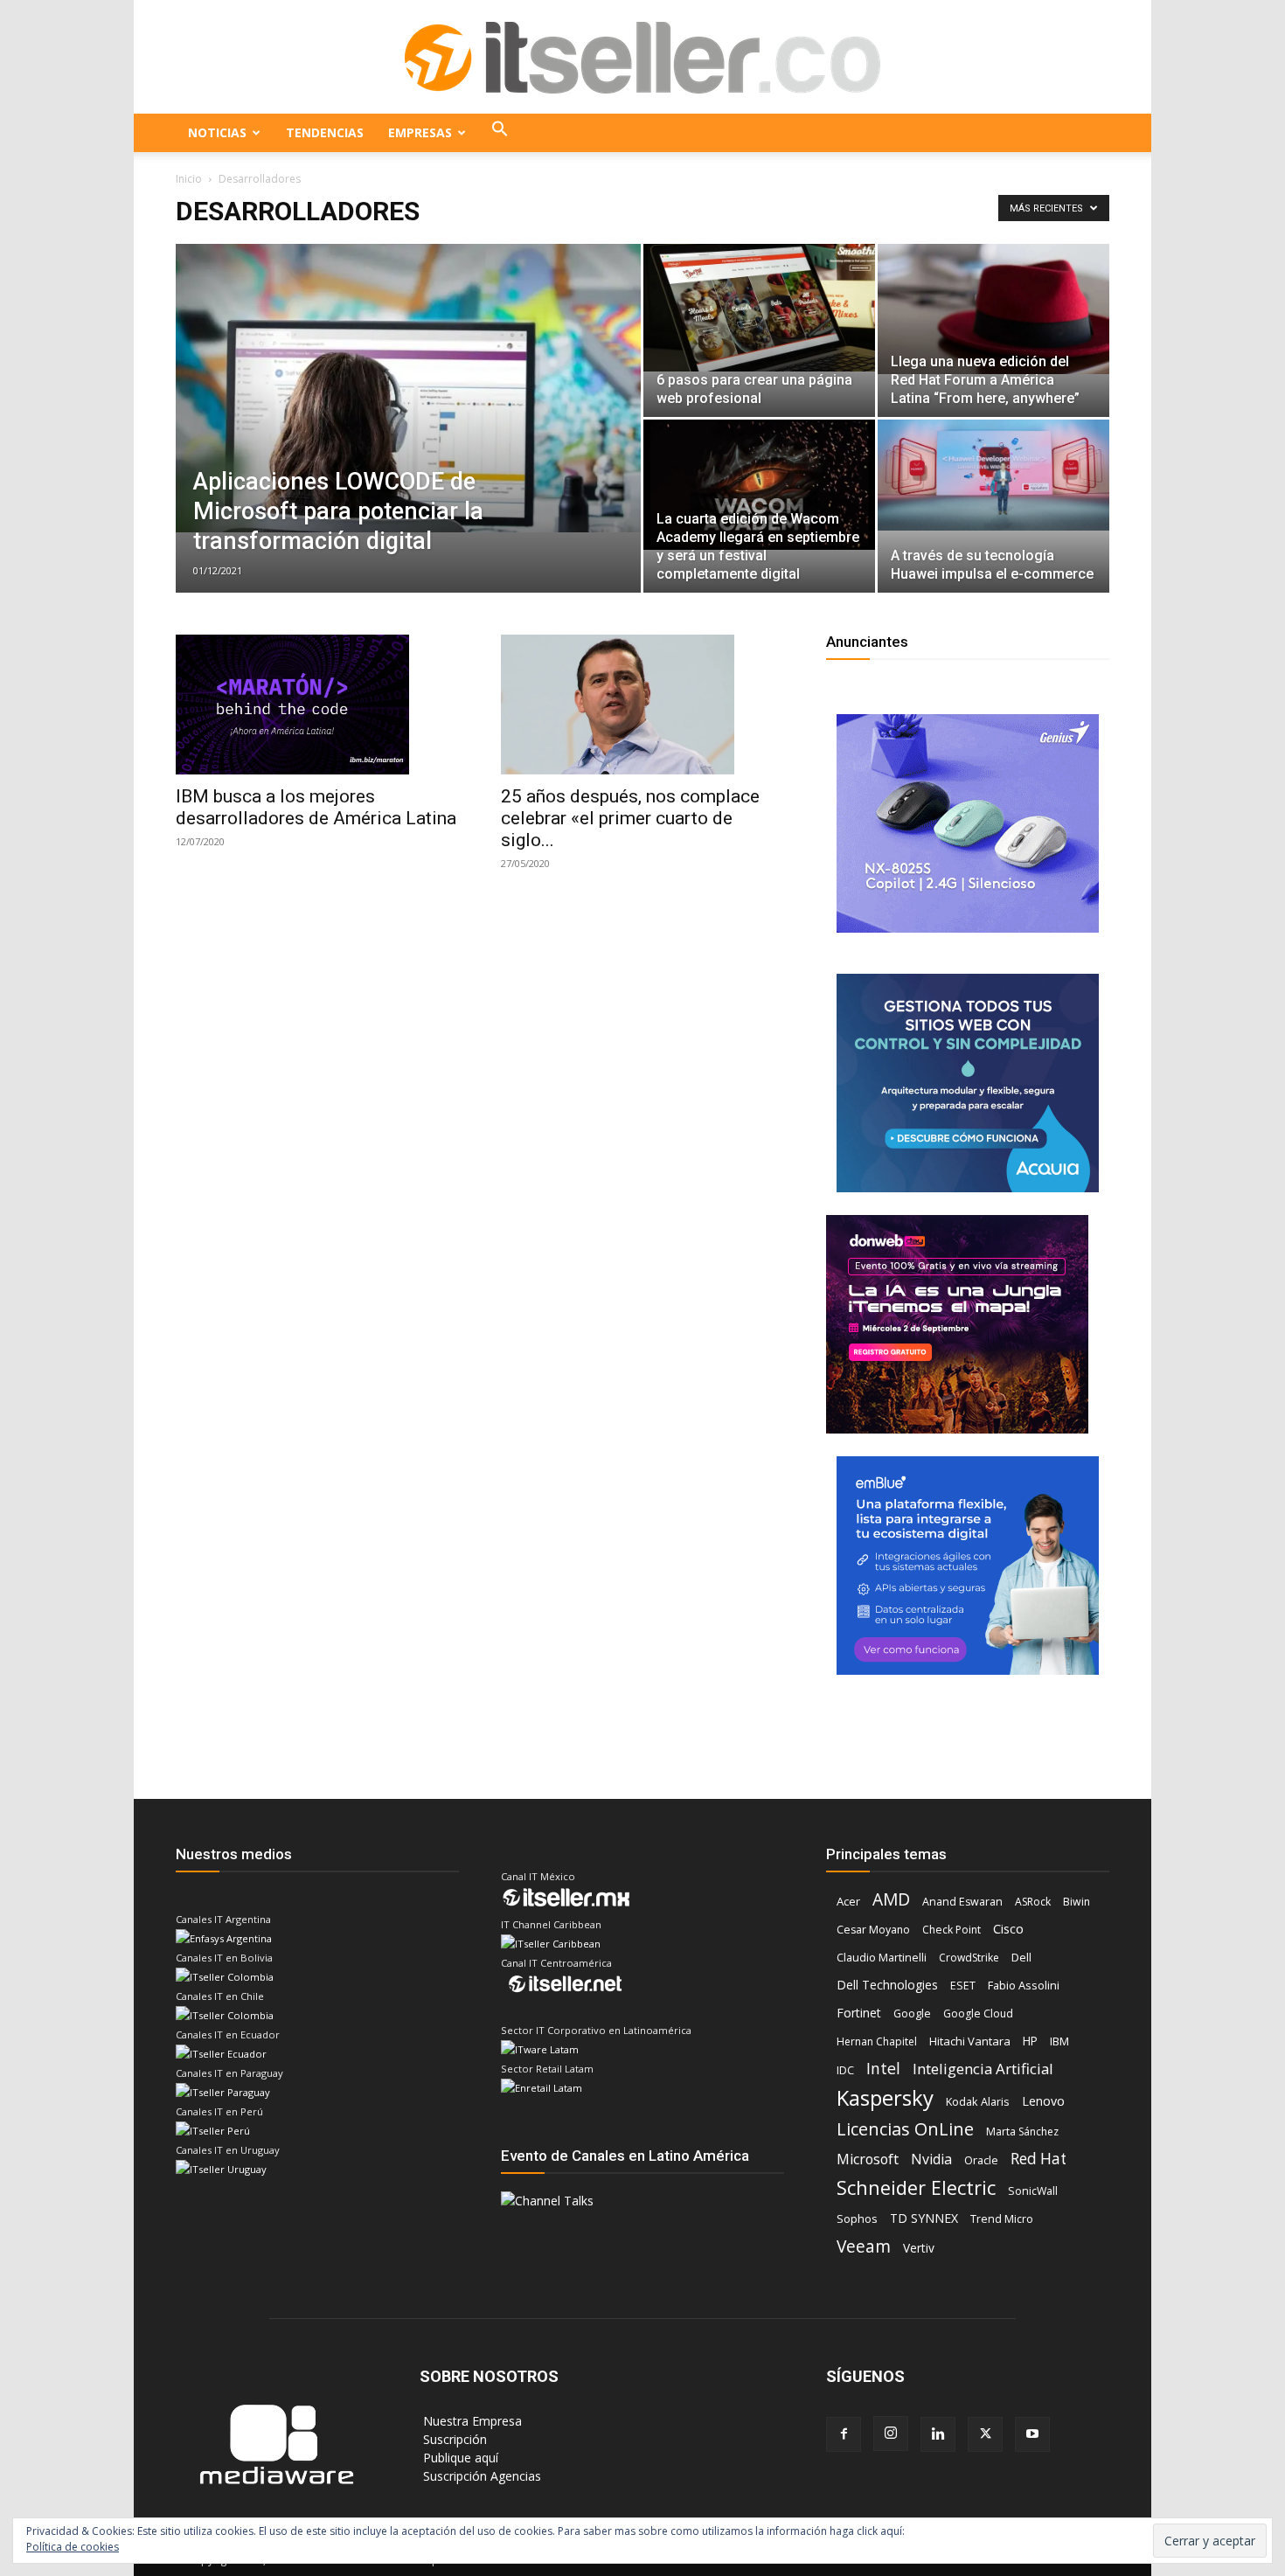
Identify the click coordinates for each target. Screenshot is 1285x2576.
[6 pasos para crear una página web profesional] (759, 308)
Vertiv (919, 2248)
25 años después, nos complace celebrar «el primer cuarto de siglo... (630, 818)
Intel (883, 2069)
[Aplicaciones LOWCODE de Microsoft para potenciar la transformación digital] (408, 388)
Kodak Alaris (978, 2101)
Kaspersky (885, 2097)
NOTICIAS (217, 132)
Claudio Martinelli (882, 1958)
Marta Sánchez (1022, 2132)
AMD (891, 1899)
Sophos (857, 2218)
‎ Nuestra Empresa (471, 2421)
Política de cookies (73, 2547)
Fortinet (859, 2013)
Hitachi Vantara (970, 2041)
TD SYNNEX (924, 2218)
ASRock (1033, 1902)
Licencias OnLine (905, 2129)
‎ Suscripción (453, 2439)
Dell (1021, 1957)
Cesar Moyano (873, 1930)
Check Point (952, 1930)
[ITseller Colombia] (642, 58)
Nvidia (931, 2159)
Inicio (189, 179)
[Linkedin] (938, 2434)
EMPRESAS (420, 132)
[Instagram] (891, 2434)
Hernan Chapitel (877, 2041)
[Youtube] (1032, 2434)
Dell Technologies (887, 1985)
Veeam (864, 2246)
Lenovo (1043, 2101)
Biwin (1077, 1902)
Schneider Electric (916, 2187)
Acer (848, 1901)
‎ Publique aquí (459, 2458)
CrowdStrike (969, 1958)
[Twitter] (985, 2434)
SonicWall (1033, 2191)
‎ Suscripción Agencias (480, 2476)
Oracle (981, 2160)
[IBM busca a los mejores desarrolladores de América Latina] (317, 705)
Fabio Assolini (1024, 1985)
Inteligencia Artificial (983, 2069)
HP (1030, 2041)
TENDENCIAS (325, 132)
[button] (500, 133)
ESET (963, 1986)
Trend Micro (1002, 2219)
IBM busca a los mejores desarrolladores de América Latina (316, 807)
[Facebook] (844, 2434)
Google (912, 2014)
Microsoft (868, 2159)
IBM (1059, 2041)
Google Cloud (978, 2014)
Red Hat (1038, 2159)
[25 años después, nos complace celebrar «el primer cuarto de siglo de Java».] (642, 705)
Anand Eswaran (962, 1902)
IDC (845, 2070)
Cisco (1008, 1928)
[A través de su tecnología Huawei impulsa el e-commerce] (993, 475)
